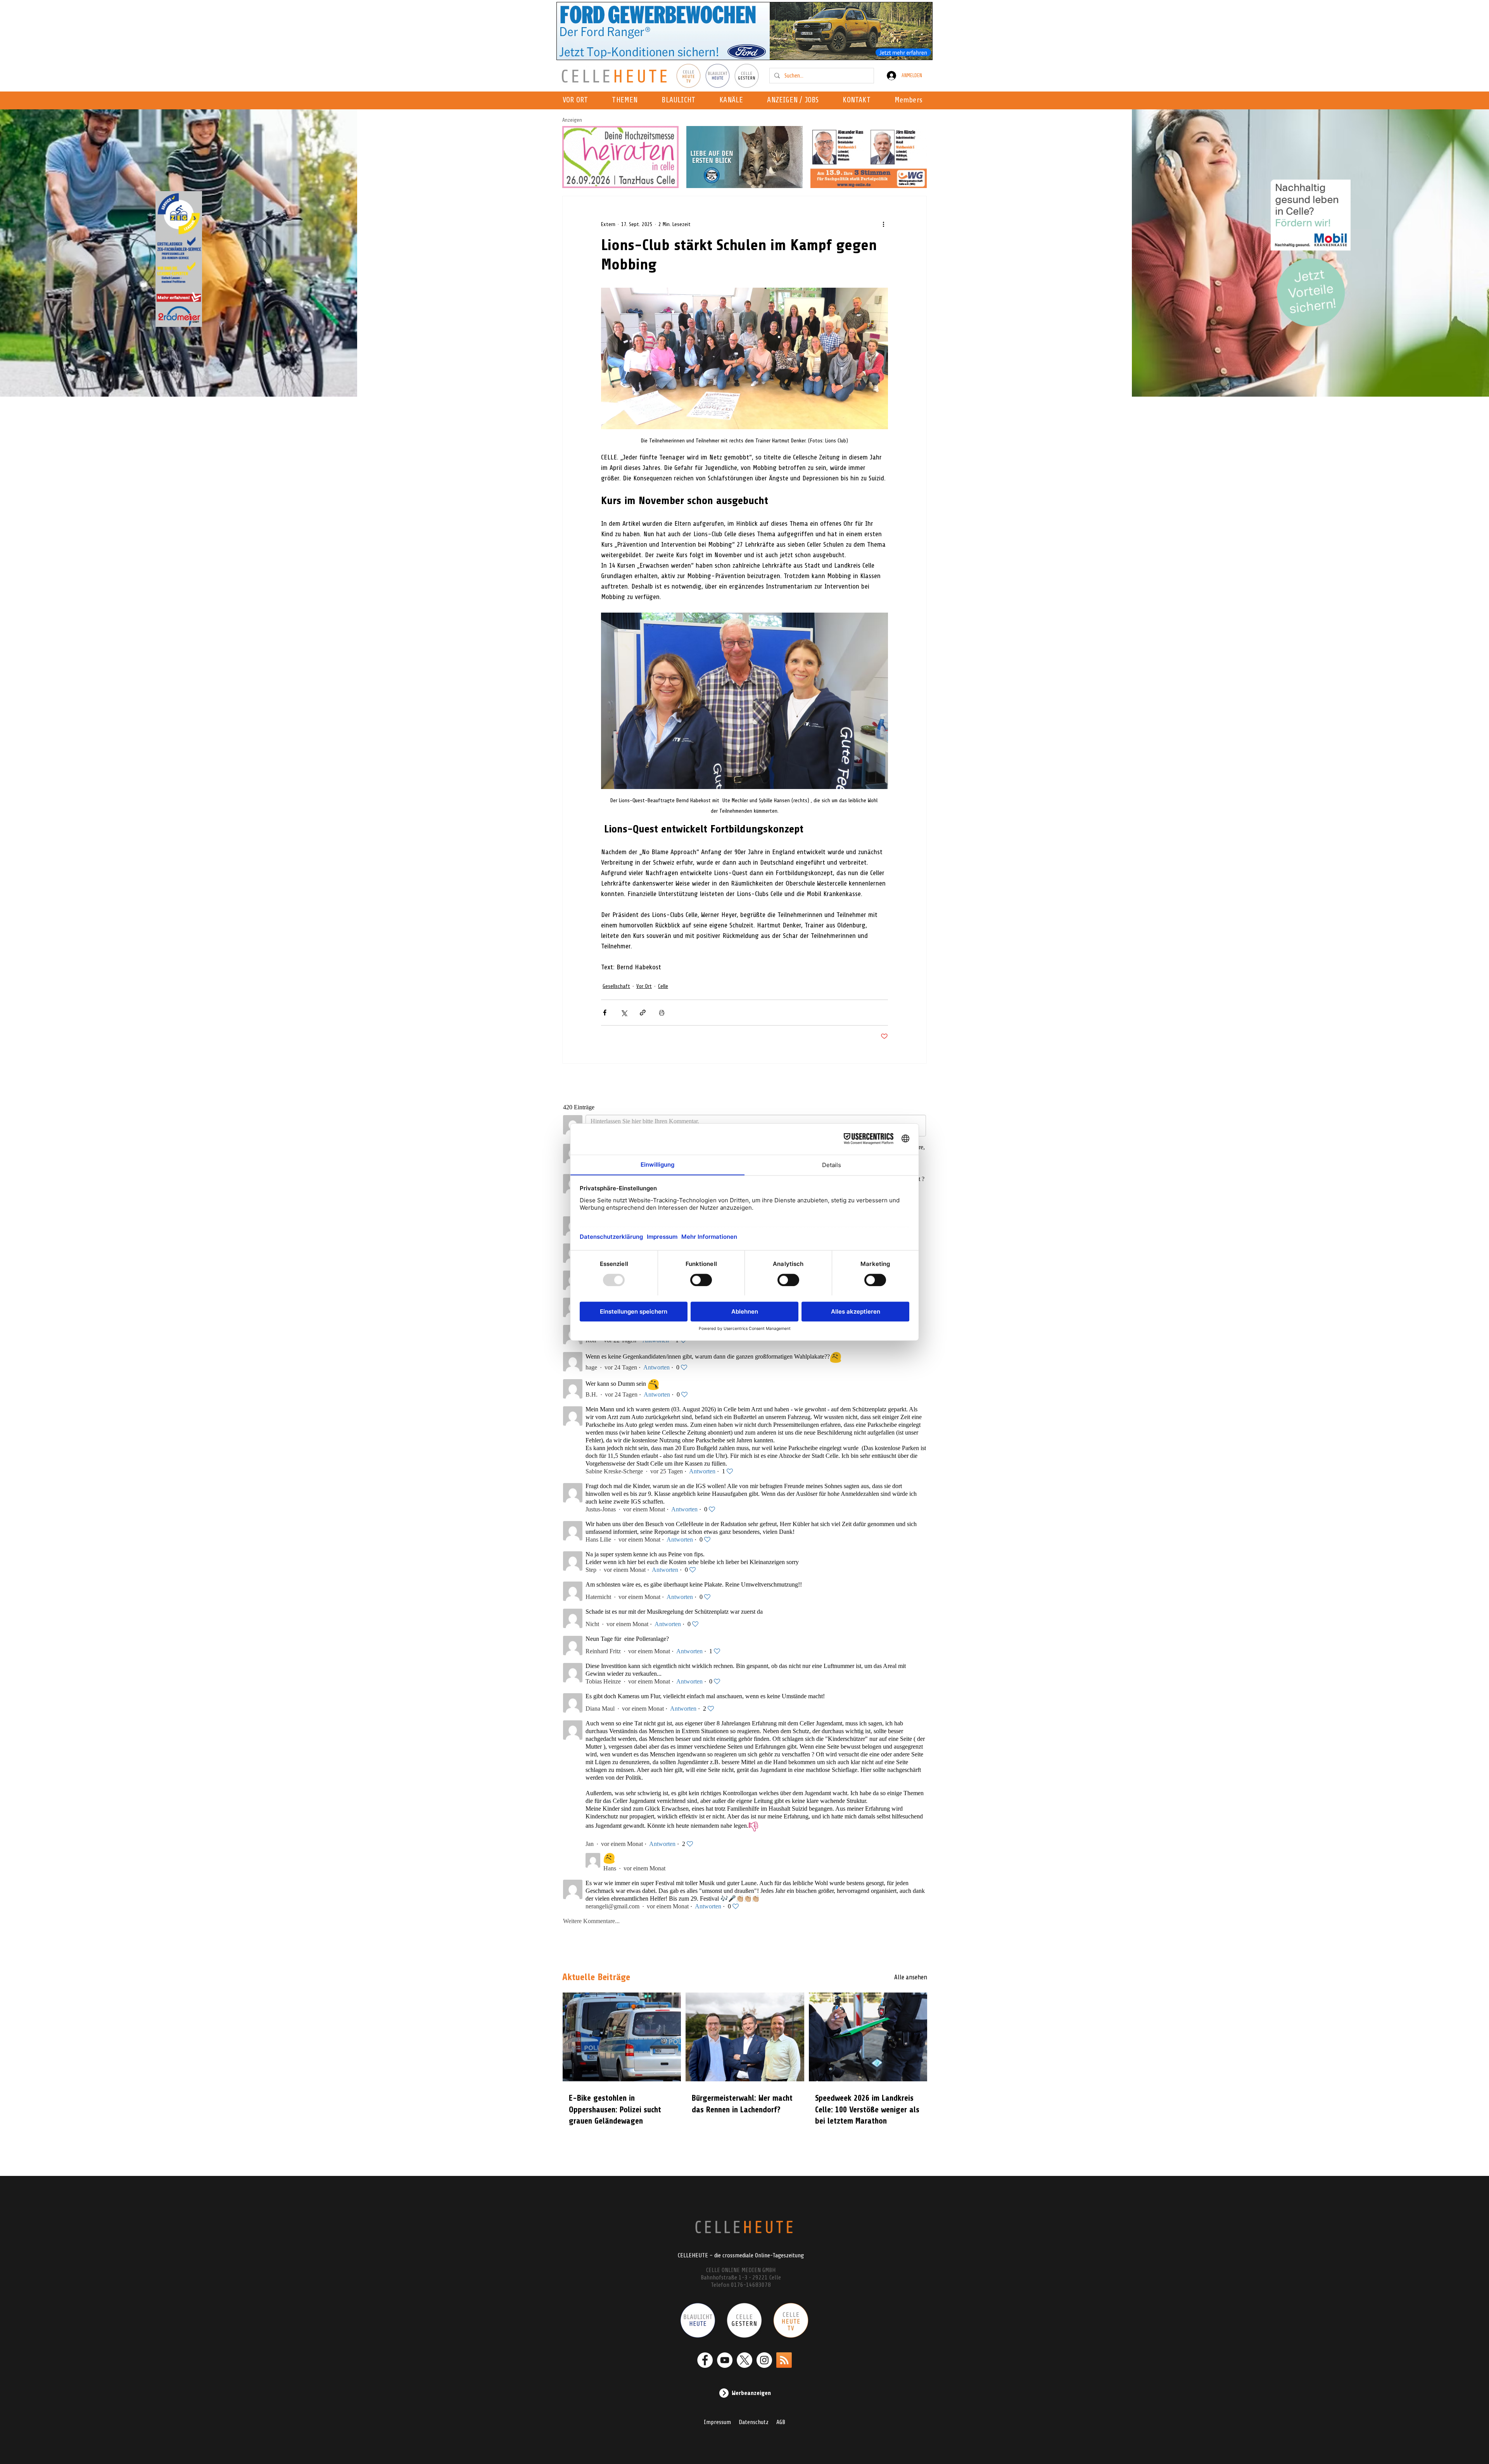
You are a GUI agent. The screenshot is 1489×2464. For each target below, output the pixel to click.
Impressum (717, 2414)
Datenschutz (754, 2414)
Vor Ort (644, 986)
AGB (781, 2414)
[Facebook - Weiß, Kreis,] (705, 2352)
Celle (663, 986)
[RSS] (784, 2352)
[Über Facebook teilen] (605, 1013)
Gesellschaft (616, 986)
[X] (744, 2352)
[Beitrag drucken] (662, 1013)
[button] (733, 100)
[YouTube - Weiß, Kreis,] (725, 2352)
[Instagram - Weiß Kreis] (764, 2352)
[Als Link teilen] (643, 1013)
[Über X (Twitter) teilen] (624, 1013)
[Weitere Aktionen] (883, 224)
